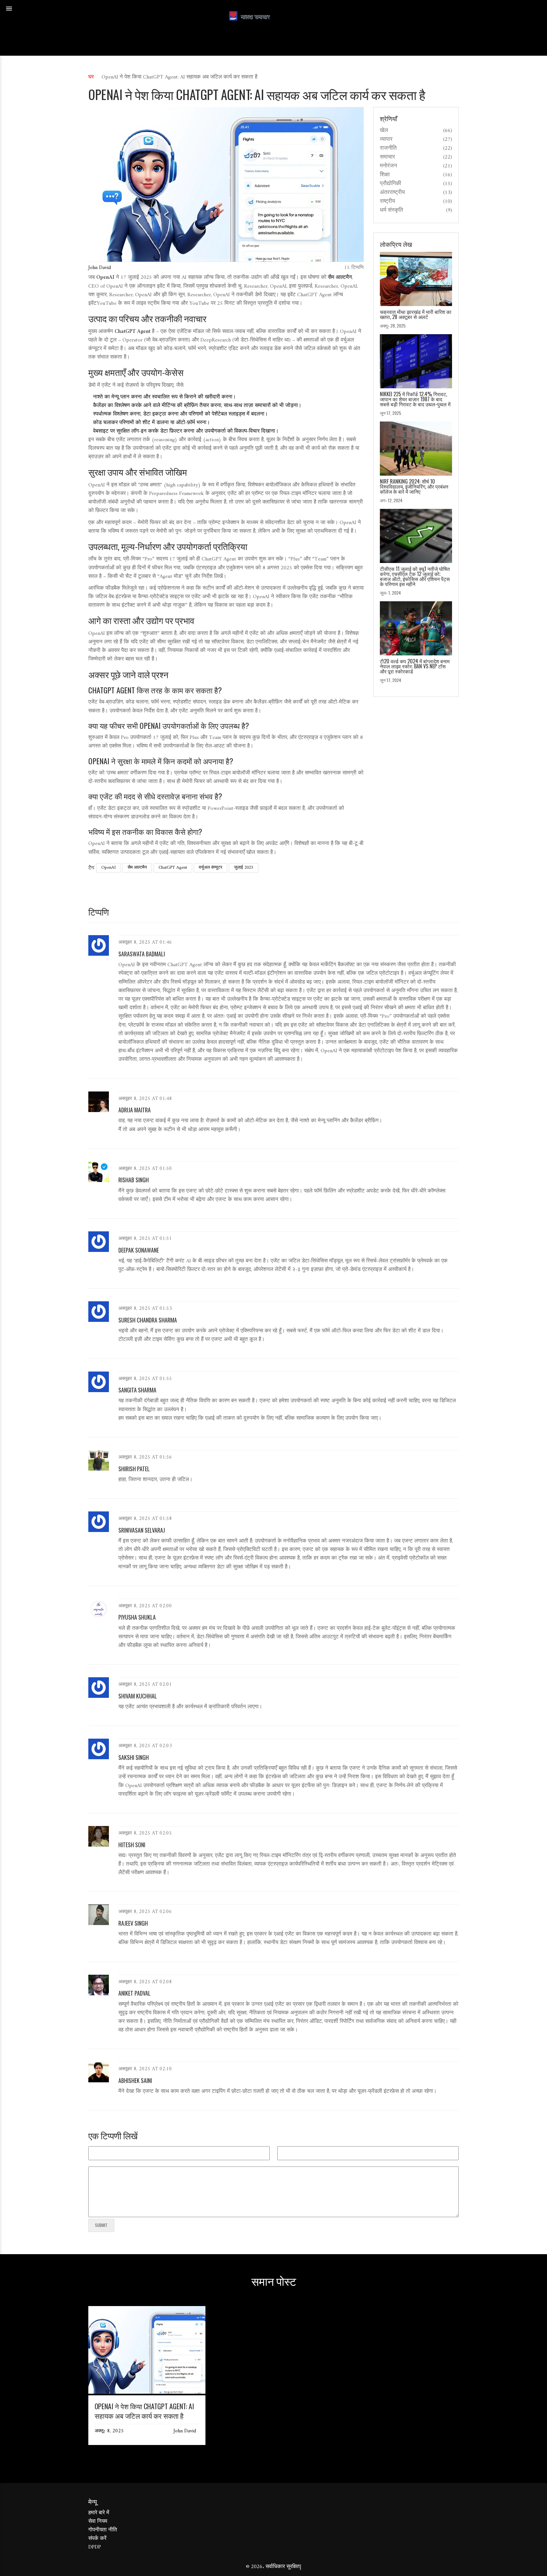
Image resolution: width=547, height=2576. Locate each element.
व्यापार (386, 140)
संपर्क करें (97, 2539)
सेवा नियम (98, 2522)
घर (91, 77)
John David (100, 268)
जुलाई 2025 (244, 868)
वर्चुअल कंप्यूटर (211, 868)
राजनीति (388, 148)
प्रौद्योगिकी (390, 184)
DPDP (95, 2547)
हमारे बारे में (99, 2513)
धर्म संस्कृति (391, 210)
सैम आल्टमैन (137, 868)
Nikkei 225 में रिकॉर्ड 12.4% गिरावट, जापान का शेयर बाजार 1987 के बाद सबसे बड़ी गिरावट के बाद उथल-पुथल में (415, 399)
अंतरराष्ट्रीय (392, 193)
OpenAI (109, 868)
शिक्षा (385, 175)
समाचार (387, 157)
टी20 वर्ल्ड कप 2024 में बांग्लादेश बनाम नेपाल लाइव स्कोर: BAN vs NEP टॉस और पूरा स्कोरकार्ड (415, 666)
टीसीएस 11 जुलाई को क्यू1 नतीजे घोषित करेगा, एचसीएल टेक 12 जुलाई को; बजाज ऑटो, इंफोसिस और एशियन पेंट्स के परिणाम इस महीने (415, 576)
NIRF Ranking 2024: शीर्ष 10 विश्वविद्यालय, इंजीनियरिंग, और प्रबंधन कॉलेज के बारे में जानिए (414, 486)
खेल (384, 131)
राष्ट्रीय (387, 202)
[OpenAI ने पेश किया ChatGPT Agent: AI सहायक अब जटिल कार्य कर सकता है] (147, 2392)
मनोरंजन (388, 166)
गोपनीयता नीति (103, 2530)
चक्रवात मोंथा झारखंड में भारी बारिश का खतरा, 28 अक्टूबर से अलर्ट (416, 314)
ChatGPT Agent (173, 868)
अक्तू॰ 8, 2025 (109, 2431)
